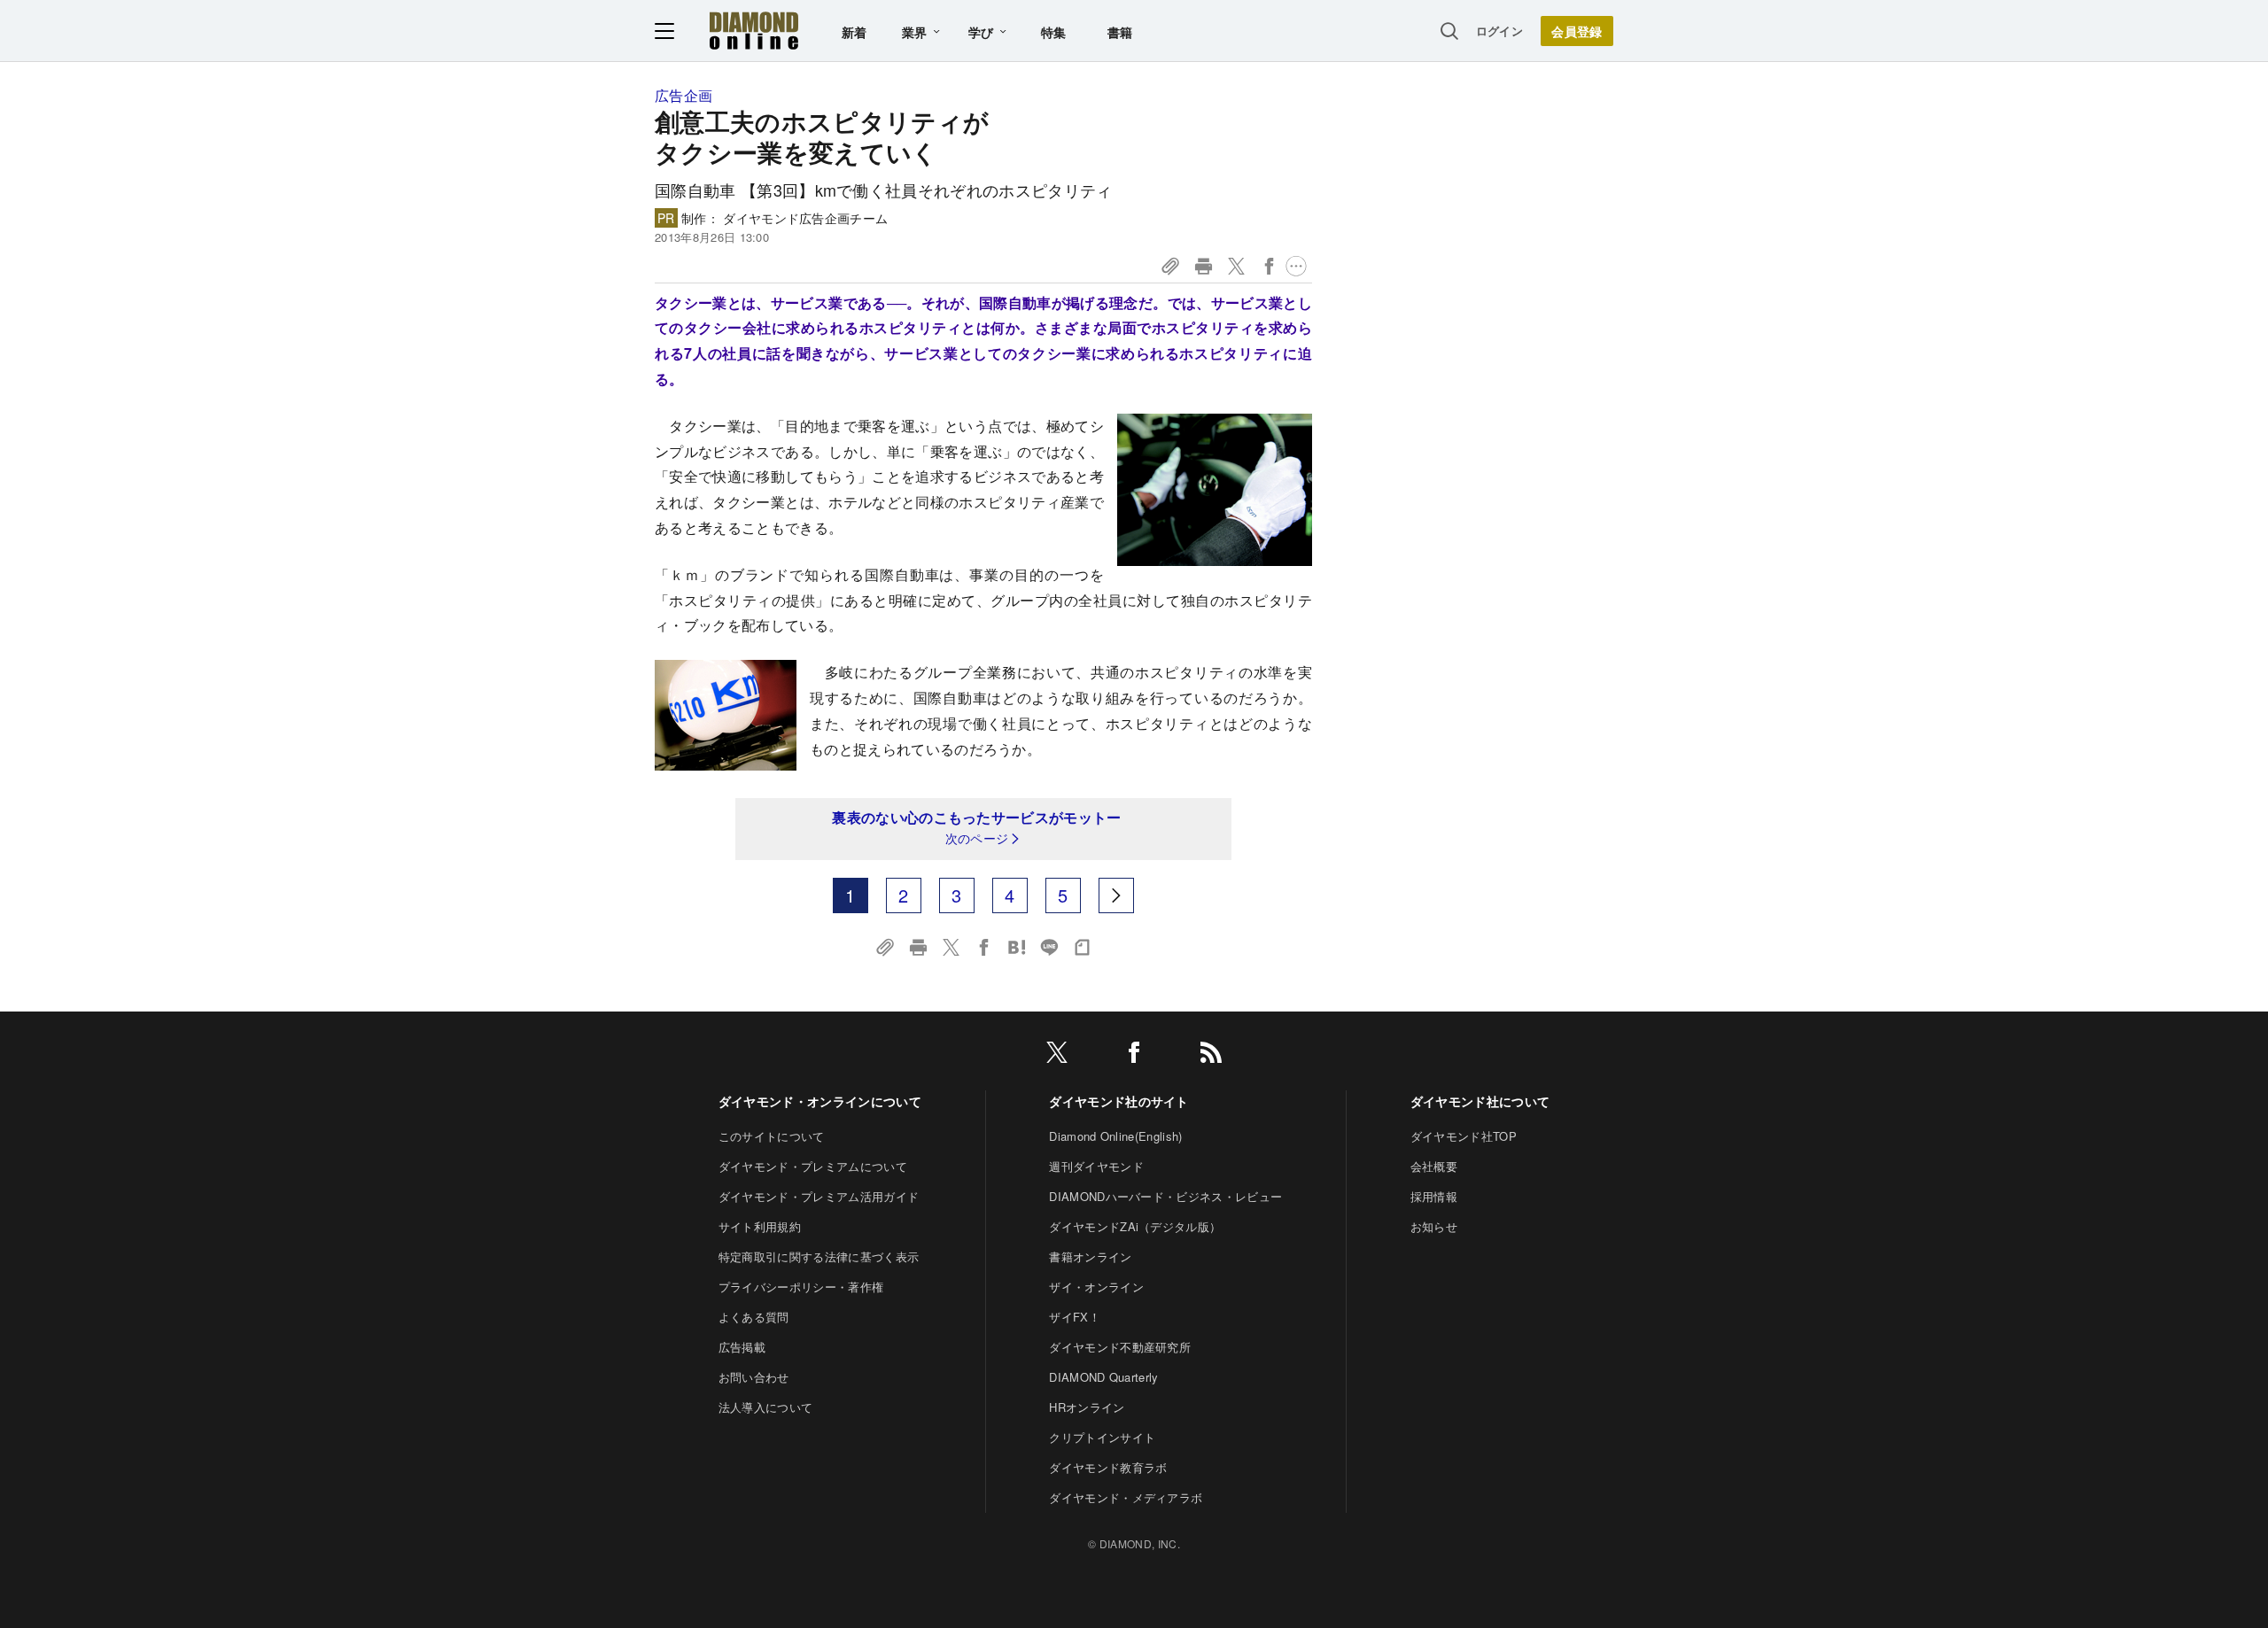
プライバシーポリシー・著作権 (801, 1287)
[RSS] (1211, 1055)
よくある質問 (754, 1317)
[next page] (1116, 895)
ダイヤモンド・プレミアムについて (813, 1166)
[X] (1057, 1055)
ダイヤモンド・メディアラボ (1126, 1497)
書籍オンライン (1090, 1256)
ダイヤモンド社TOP (1464, 1136)
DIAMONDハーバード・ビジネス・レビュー (1165, 1196)
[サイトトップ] (754, 31)
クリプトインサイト (1102, 1437)
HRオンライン (1087, 1407)
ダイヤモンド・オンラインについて (820, 1101)
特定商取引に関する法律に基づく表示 (819, 1256)
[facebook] (1134, 1055)
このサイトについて (772, 1136)
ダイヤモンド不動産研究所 (1120, 1347)
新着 (854, 32)
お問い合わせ (754, 1377)
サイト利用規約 (760, 1226)
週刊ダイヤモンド (1096, 1166)
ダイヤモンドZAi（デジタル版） (1135, 1226)
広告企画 (684, 95)
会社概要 (1434, 1166)
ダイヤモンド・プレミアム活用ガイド (819, 1196)
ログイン (1499, 31)
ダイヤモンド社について (1480, 1101)
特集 (1054, 32)
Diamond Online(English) (1115, 1136)
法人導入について (766, 1407)
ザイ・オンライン (1096, 1287)
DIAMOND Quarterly (1103, 1377)
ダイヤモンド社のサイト (1119, 1101)
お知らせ (1434, 1226)
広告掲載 (742, 1347)
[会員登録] (1577, 31)
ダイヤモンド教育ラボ (1108, 1467)
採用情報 (1434, 1196)
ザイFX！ (1075, 1317)
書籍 (1120, 32)
